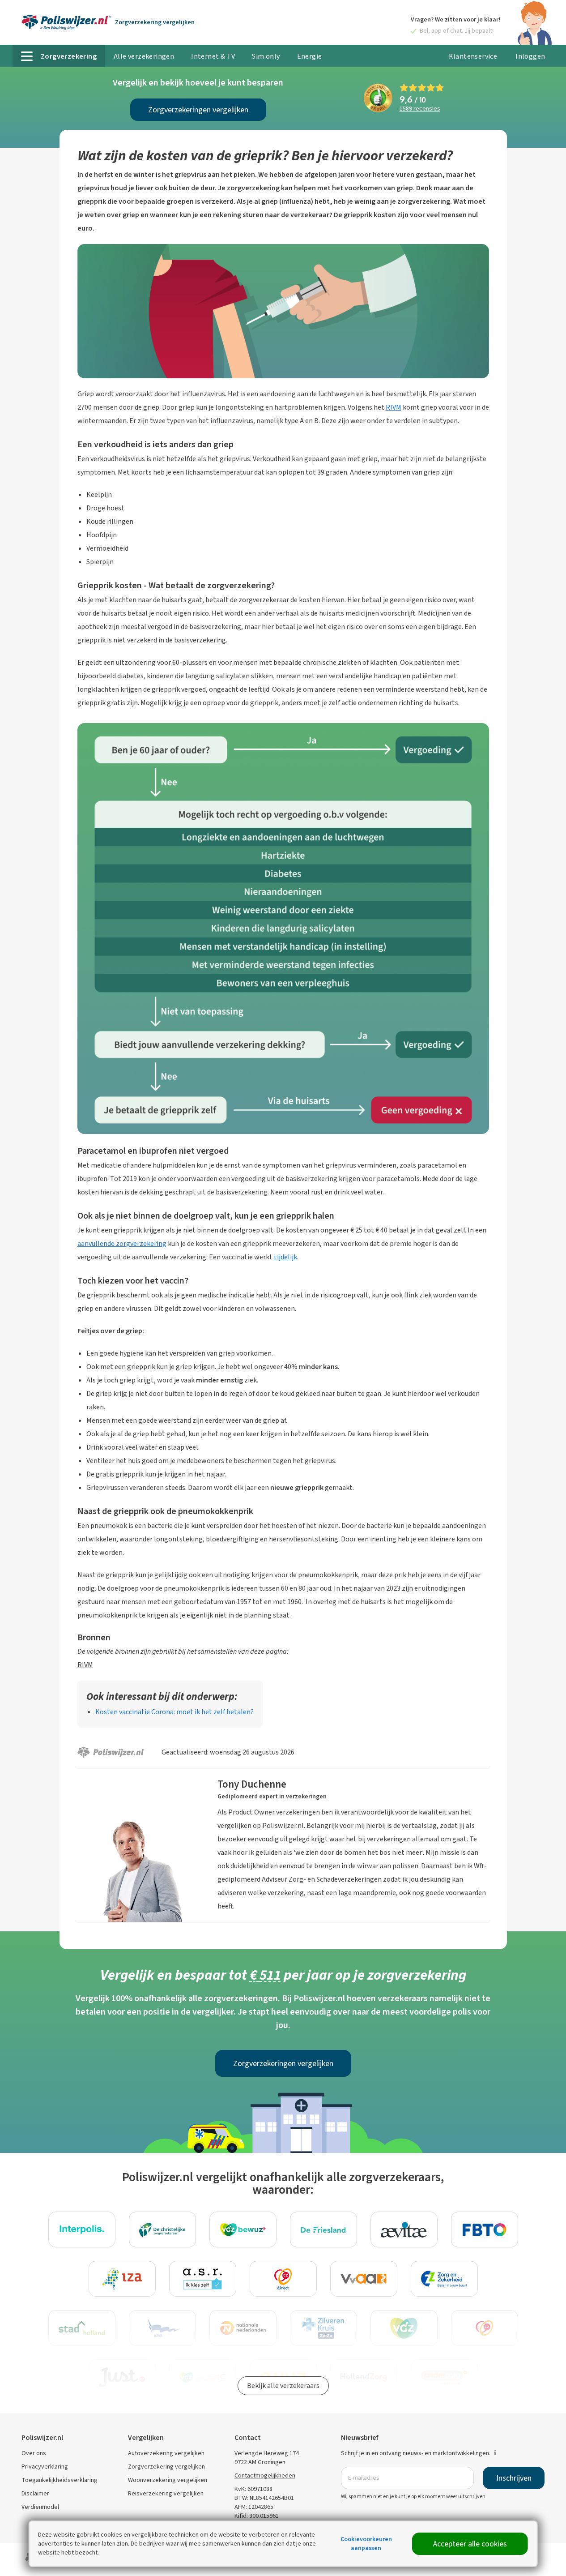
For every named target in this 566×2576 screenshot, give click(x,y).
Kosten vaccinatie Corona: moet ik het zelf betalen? (174, 1712)
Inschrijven (514, 2478)
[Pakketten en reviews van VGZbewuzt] (243, 2229)
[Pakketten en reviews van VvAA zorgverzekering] (364, 2279)
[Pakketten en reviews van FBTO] (485, 2229)
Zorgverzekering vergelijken (166, 2467)
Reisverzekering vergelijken (166, 2493)
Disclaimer (35, 2493)
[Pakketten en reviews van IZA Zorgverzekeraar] (122, 2279)
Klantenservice (473, 56)
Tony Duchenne (252, 1784)
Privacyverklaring (45, 2467)
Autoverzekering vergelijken (166, 2453)
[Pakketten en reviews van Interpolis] (82, 2229)
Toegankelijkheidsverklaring (60, 2480)
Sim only (266, 56)
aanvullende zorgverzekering (122, 1243)
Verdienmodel (40, 2507)
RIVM (394, 407)
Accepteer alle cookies (470, 2544)
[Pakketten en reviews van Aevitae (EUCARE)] (404, 2229)
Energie (310, 56)
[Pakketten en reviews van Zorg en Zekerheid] (444, 2279)
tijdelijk (285, 1257)
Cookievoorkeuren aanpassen (366, 2544)
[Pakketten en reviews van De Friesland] (323, 2229)
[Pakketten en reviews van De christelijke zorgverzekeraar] (162, 2229)
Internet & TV (213, 56)
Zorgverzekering (155, 22)
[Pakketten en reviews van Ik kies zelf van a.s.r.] (203, 2279)
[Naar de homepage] (66, 22)
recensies (420, 109)
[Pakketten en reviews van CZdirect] (283, 2279)
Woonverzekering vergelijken (168, 2480)
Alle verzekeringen (144, 56)
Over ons (34, 2453)
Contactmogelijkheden (265, 2475)
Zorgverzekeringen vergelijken (198, 110)
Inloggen (530, 56)
